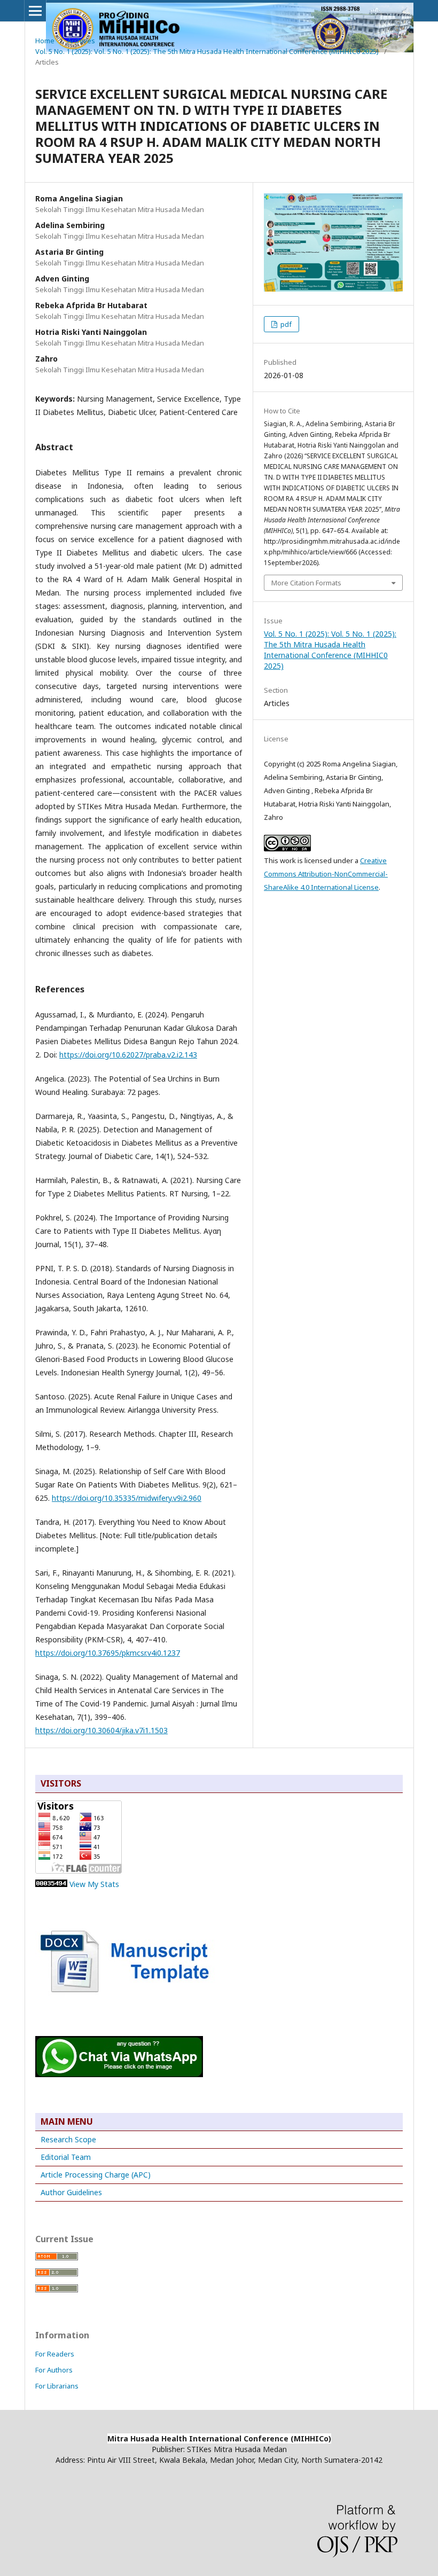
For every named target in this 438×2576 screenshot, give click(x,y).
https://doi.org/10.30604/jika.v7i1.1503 (101, 1730)
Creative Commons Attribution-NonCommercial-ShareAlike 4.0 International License (326, 874)
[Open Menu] (35, 11)
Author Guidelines (71, 2192)
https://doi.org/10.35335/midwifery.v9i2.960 (127, 1498)
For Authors (54, 2370)
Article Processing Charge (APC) (96, 2175)
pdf (285, 324)
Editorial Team (66, 2157)
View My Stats (94, 1884)
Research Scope (68, 2139)
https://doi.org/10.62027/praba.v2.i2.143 (128, 1055)
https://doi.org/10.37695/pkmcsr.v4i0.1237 (108, 1653)
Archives (81, 41)
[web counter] (51, 1884)
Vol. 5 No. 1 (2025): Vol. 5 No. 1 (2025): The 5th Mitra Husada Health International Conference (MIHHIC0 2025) (207, 51)
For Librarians (57, 2386)
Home (45, 41)
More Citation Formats (306, 583)
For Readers (55, 2354)
